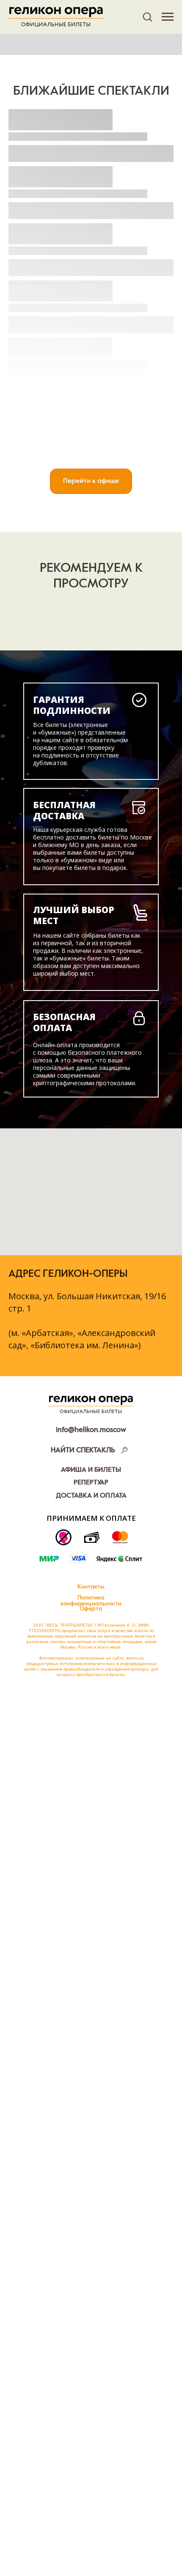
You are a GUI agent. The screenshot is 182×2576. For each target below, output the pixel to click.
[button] (147, 16)
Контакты (91, 1587)
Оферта (91, 1609)
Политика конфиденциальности (91, 1601)
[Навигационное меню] (168, 17)
